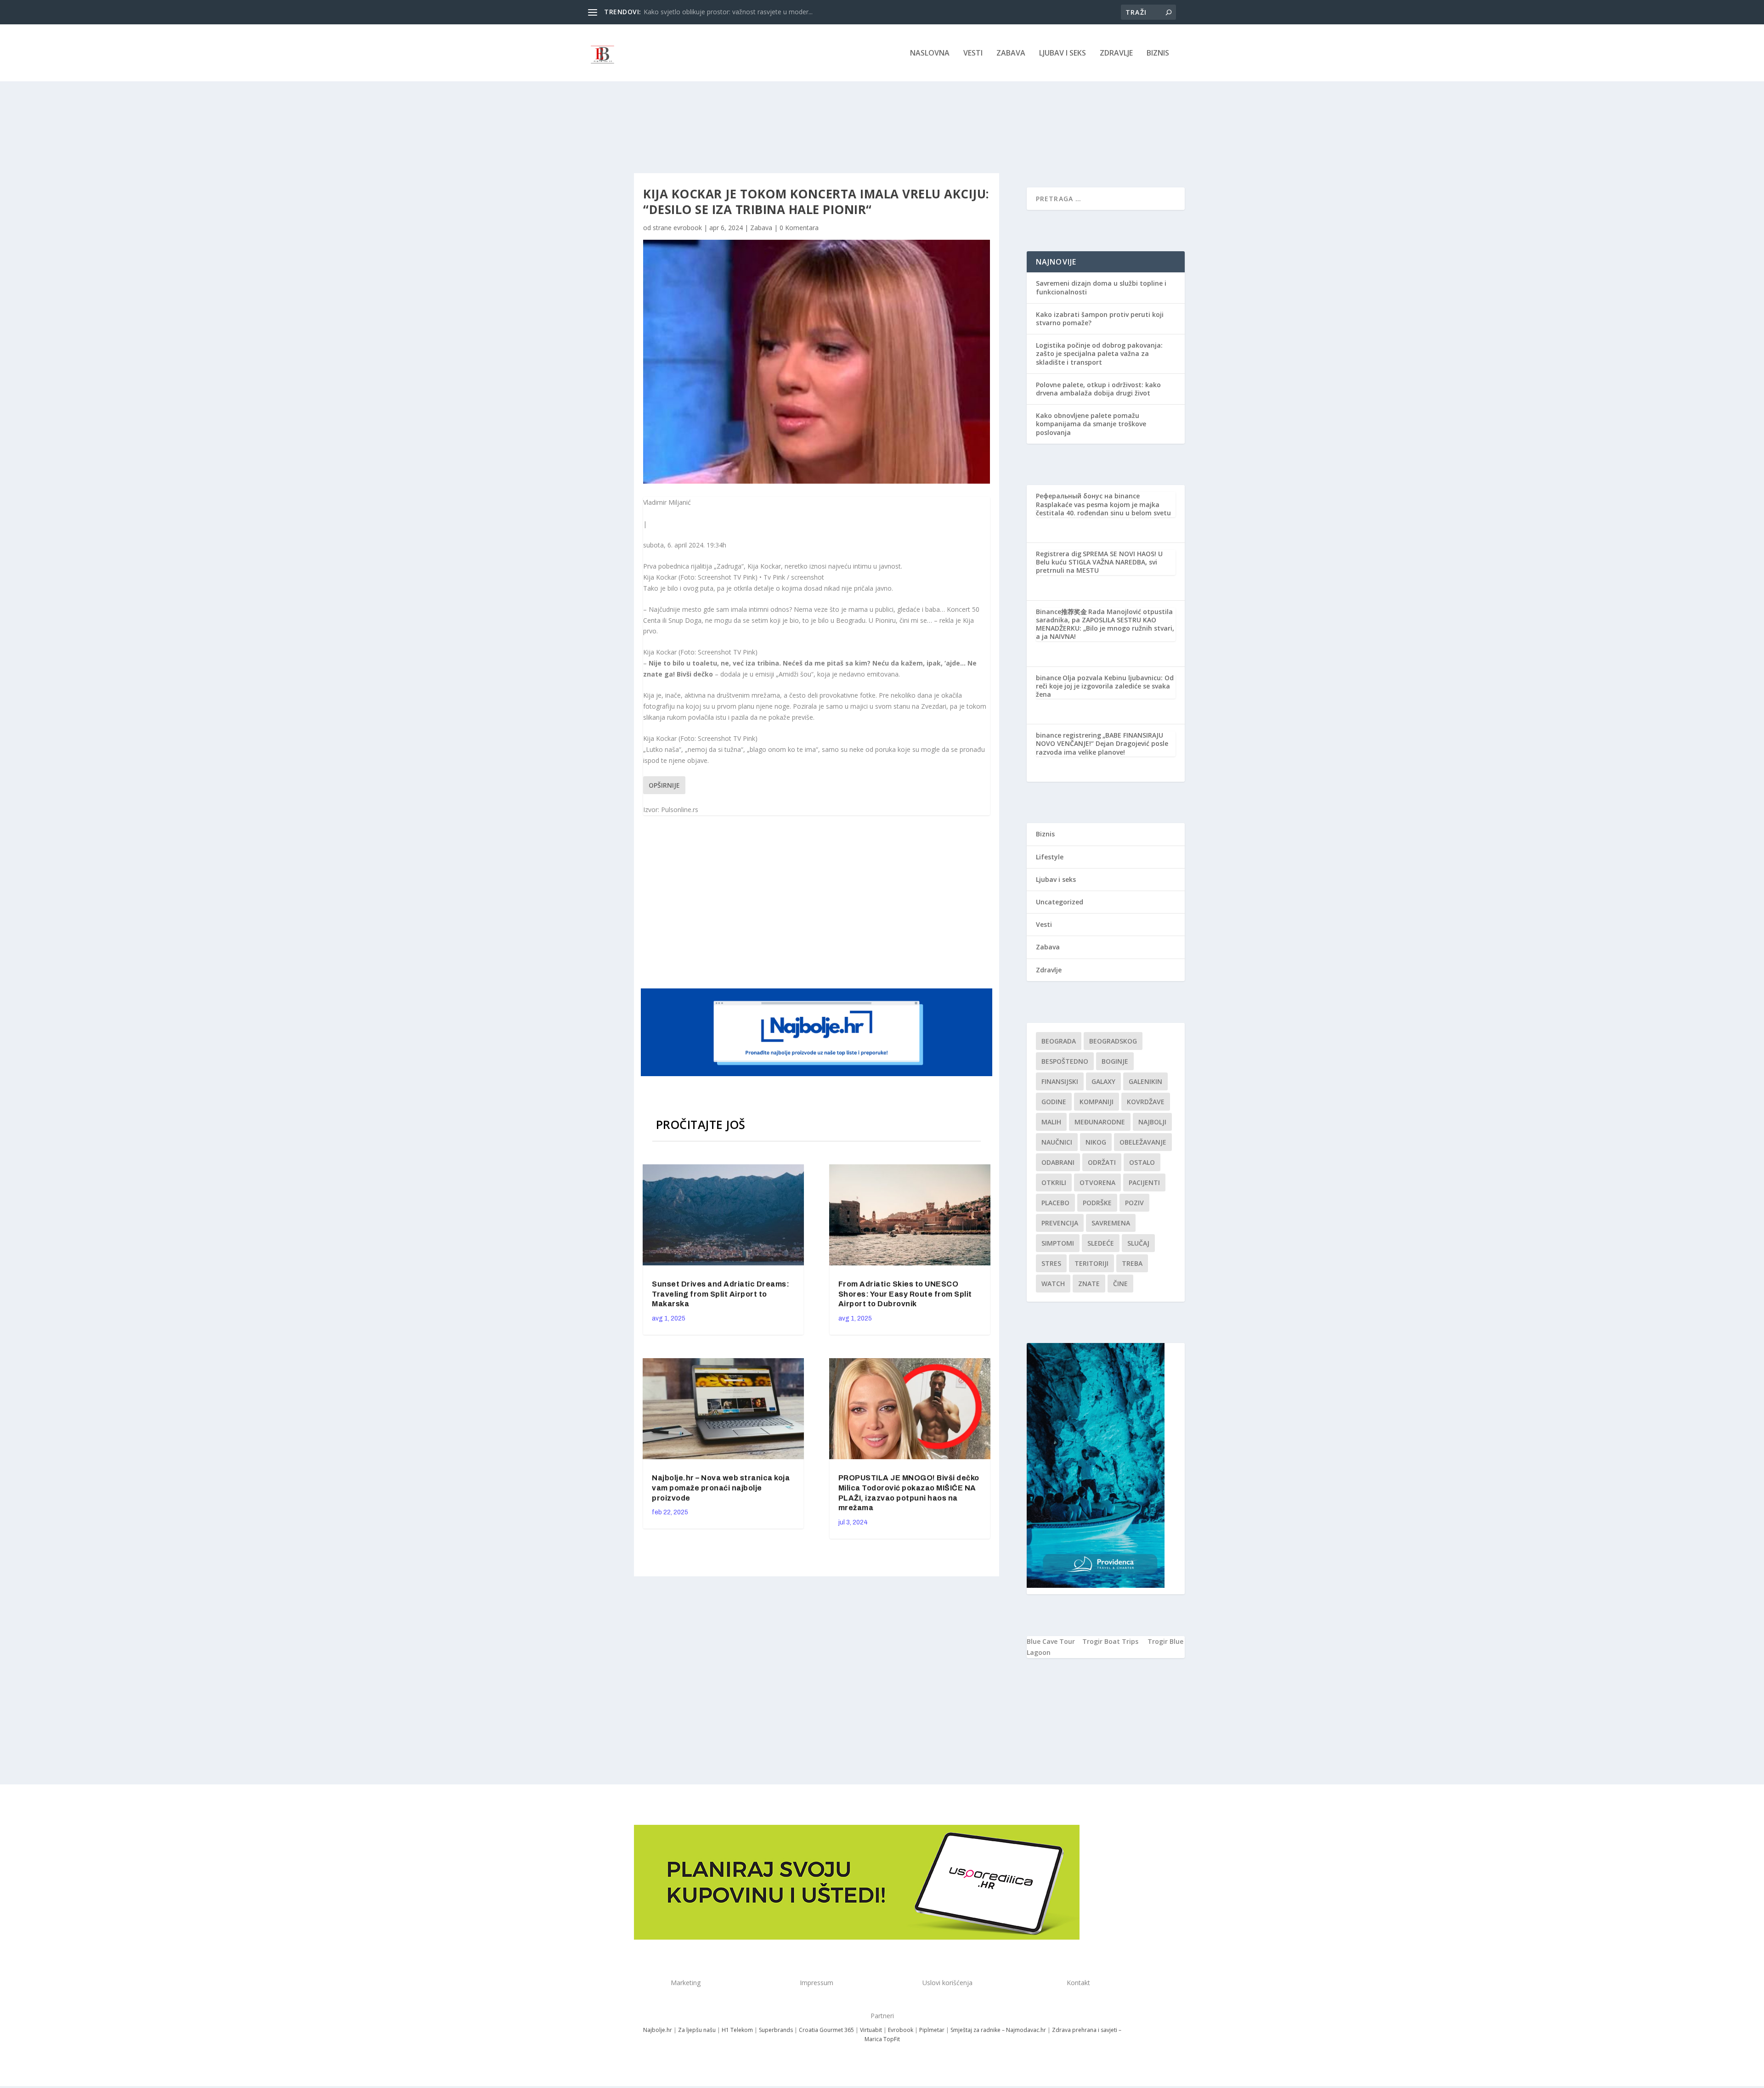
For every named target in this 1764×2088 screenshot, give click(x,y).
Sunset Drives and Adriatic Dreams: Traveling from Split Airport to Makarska (721, 1294)
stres (1051, 1263)
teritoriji (1091, 1263)
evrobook (688, 228)
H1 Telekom (737, 2030)
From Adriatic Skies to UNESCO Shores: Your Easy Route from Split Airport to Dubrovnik (905, 1294)
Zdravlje (1116, 54)
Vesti (973, 54)
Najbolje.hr (658, 2030)
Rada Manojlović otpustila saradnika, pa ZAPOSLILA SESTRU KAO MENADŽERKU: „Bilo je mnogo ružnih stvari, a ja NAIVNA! (1105, 624)
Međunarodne (1100, 1122)
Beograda (1059, 1041)
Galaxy (1103, 1081)
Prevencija (1060, 1223)
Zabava (1011, 54)
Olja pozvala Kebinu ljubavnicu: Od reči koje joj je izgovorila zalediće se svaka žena (1105, 686)
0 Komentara (799, 228)
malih (1051, 1122)
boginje (1115, 1061)
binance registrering (1069, 735)
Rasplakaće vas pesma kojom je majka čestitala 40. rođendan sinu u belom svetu (1103, 509)
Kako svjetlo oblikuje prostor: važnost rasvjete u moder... (728, 12)
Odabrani (1058, 1162)
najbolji (1152, 1122)
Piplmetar (931, 2030)
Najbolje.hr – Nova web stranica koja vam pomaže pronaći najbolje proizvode (721, 1488)
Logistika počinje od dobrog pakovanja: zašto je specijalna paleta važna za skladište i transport (1099, 353)
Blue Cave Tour (1051, 1641)
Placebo (1055, 1203)
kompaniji (1097, 1102)
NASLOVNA (930, 54)
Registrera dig (1059, 554)
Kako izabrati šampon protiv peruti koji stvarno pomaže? (1100, 319)
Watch (1053, 1284)
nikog (1096, 1142)
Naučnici (1057, 1142)
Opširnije (664, 785)
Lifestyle (1050, 857)
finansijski (1060, 1081)
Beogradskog (1113, 1041)
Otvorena (1097, 1182)
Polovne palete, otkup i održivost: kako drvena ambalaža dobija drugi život (1098, 389)
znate (1089, 1284)
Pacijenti (1144, 1182)
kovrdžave (1146, 1102)
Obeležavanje (1143, 1142)
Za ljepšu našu (697, 2030)
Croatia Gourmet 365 (826, 2030)
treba (1132, 1263)
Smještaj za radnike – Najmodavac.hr (998, 2030)
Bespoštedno (1065, 1061)
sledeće (1101, 1243)
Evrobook (901, 2030)
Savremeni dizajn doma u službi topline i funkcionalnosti (1101, 287)
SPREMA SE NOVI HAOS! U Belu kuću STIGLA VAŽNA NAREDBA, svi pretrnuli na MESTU (1099, 562)
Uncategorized (1060, 902)
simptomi (1058, 1243)
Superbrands (776, 2030)
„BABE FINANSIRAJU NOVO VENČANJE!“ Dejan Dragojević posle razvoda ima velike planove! (1102, 743)
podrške (1097, 1203)
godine (1054, 1102)
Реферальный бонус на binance (1088, 496)
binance (1049, 678)
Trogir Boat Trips (1110, 1641)
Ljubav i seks (1063, 54)
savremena (1111, 1223)
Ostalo (1142, 1162)
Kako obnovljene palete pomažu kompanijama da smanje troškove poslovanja (1091, 424)
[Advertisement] (818, 903)
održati (1102, 1162)
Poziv (1134, 1203)
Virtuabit (871, 2030)
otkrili (1054, 1182)
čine (1120, 1284)
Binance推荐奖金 (1061, 612)
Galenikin (1145, 1081)
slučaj (1138, 1243)
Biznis (1158, 54)
